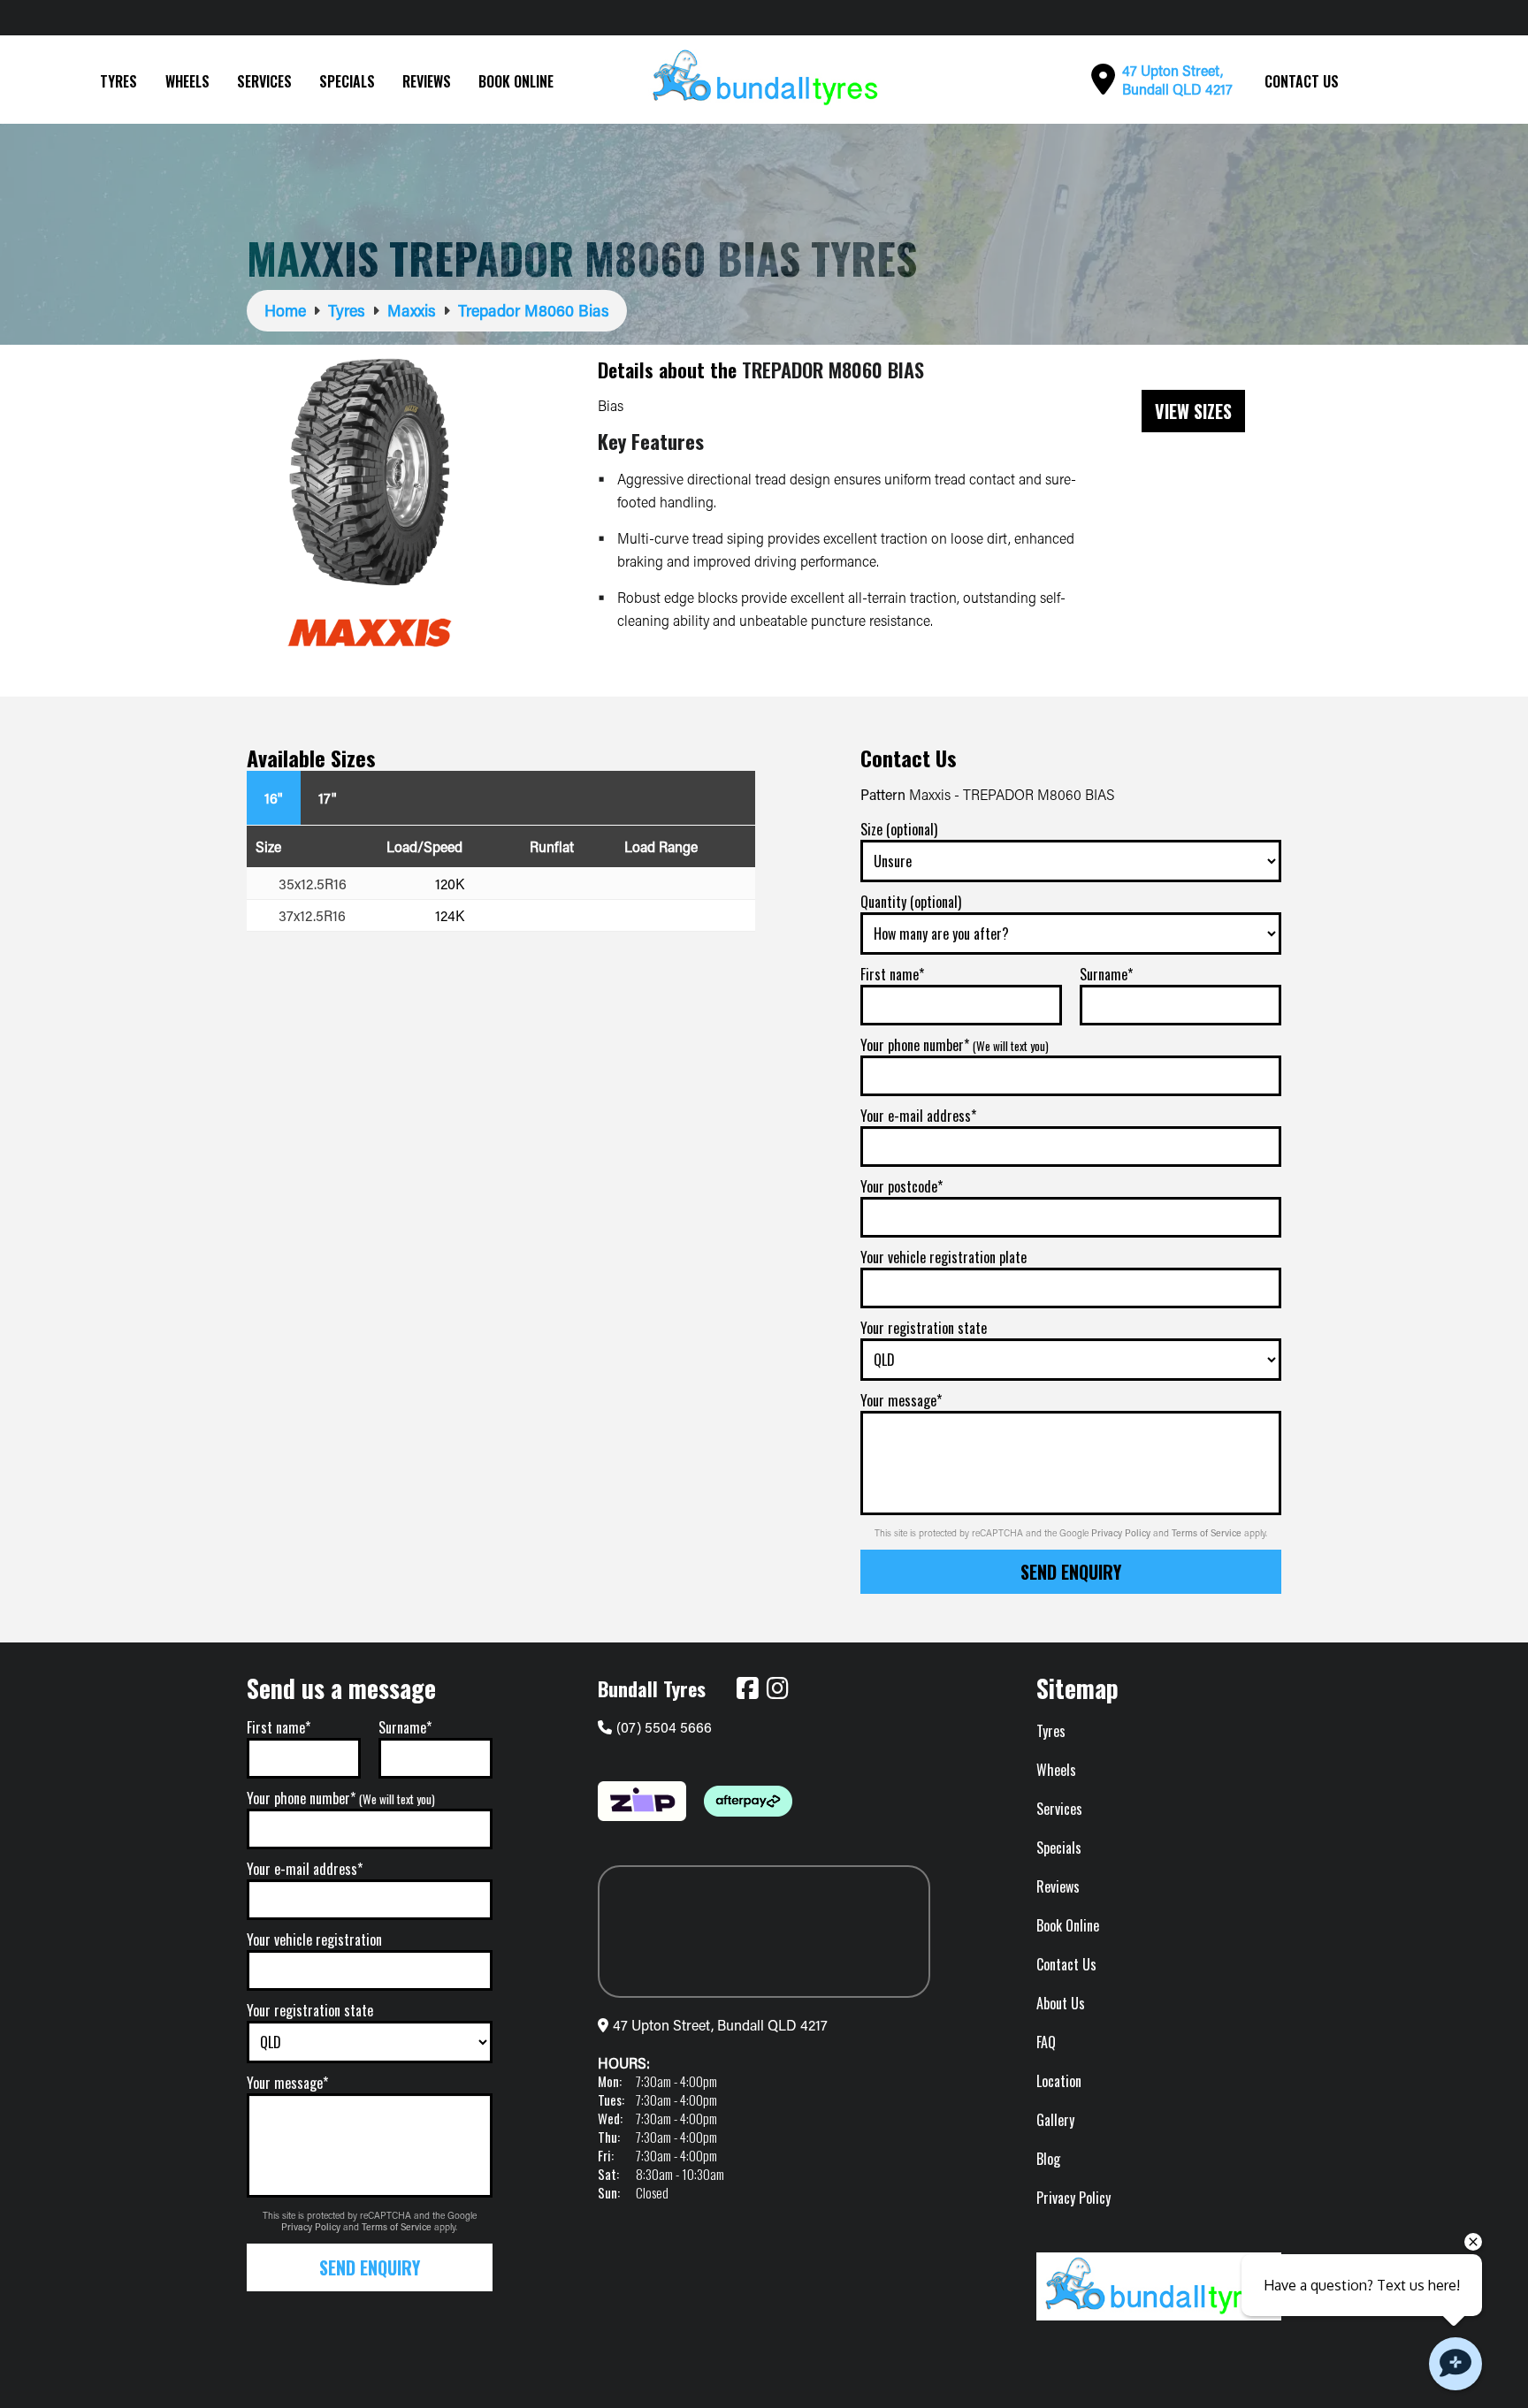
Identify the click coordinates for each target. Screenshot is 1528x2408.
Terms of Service (1208, 1533)
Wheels (187, 81)
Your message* (901, 1400)
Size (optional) (899, 829)
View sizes (1193, 411)
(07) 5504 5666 (664, 1727)
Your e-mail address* (918, 1116)
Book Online (516, 81)
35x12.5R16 (313, 884)
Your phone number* (955, 1045)
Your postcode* (902, 1186)
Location (1059, 2081)
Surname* (1106, 974)
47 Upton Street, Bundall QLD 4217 (720, 2025)
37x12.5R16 (312, 915)
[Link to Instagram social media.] (777, 1688)
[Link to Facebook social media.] (747, 1688)
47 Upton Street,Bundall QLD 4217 (1177, 80)
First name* (892, 974)
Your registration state (924, 1328)
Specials (347, 81)
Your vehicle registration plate (944, 1257)
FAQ (1046, 2042)
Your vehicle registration (314, 1939)
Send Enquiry (1071, 1572)
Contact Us (1302, 81)
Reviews (427, 81)
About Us (1061, 2003)
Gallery (1055, 2120)
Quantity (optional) (911, 902)
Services (264, 81)
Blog (1048, 2159)
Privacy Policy (1122, 1533)
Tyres (118, 81)
